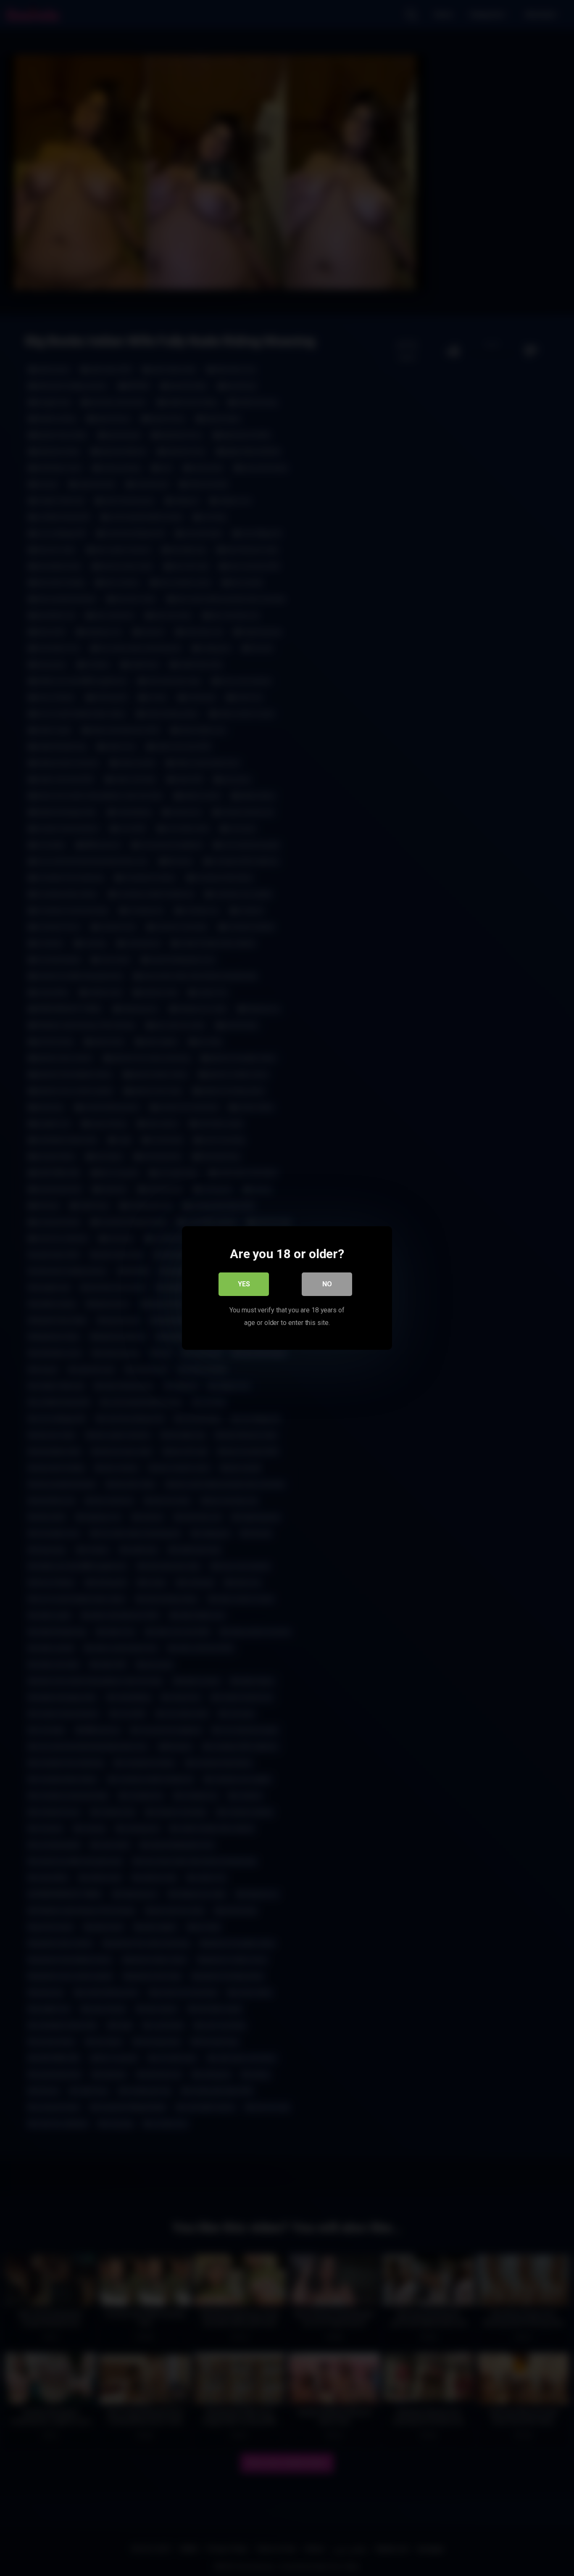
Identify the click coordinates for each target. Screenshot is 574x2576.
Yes (244, 1284)
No (327, 1284)
